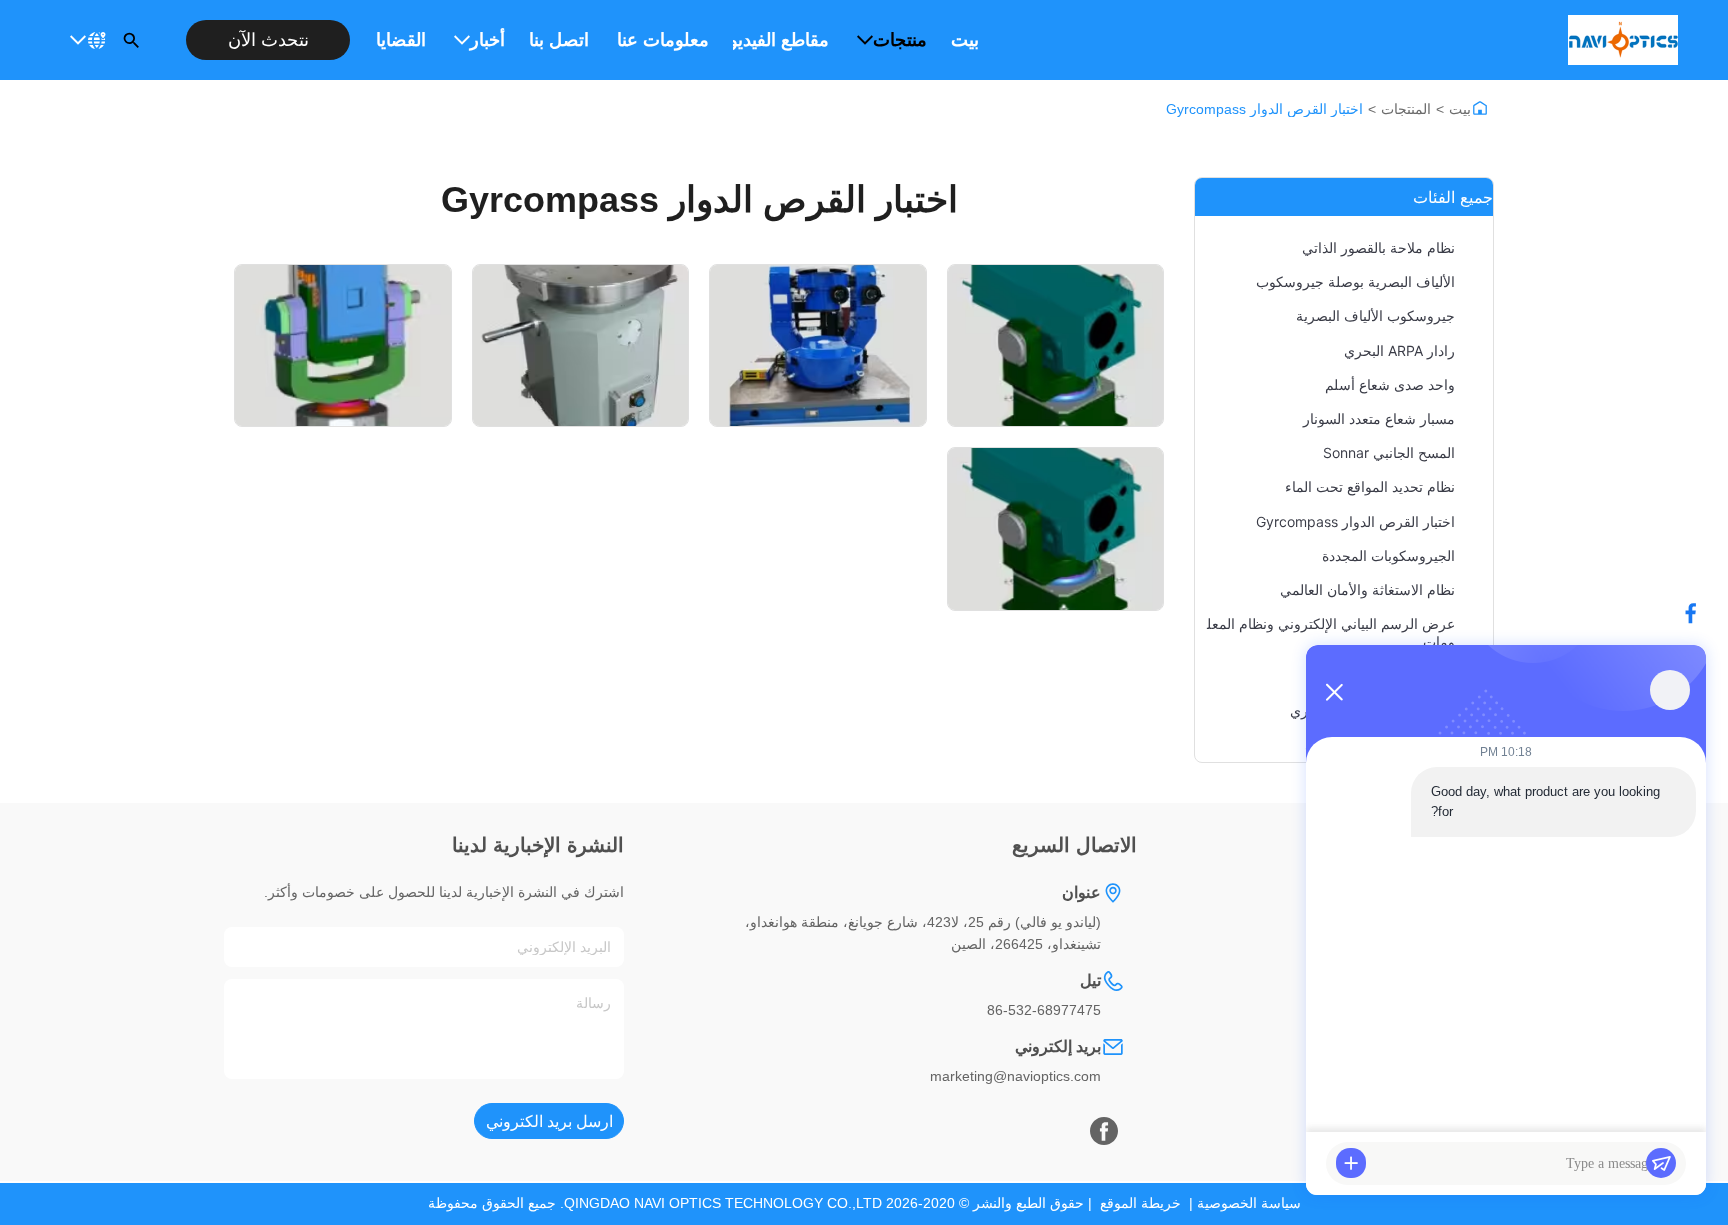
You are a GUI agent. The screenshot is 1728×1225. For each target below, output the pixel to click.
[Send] (1661, 1163)
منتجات (900, 40)
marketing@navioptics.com (1015, 1076)
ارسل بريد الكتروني (549, 1121)
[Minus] (1334, 692)
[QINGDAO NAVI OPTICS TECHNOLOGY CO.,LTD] (1623, 40)
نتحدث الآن (268, 40)
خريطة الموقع (1140, 1203)
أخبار (487, 40)
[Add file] (1351, 1163)
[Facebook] (1104, 1131)
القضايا (401, 40)
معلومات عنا (663, 40)
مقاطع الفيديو (781, 40)
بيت (965, 40)
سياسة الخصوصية (1249, 1203)
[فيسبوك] (1701, 613)
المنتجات (1406, 109)
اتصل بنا (559, 40)
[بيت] (1480, 108)
